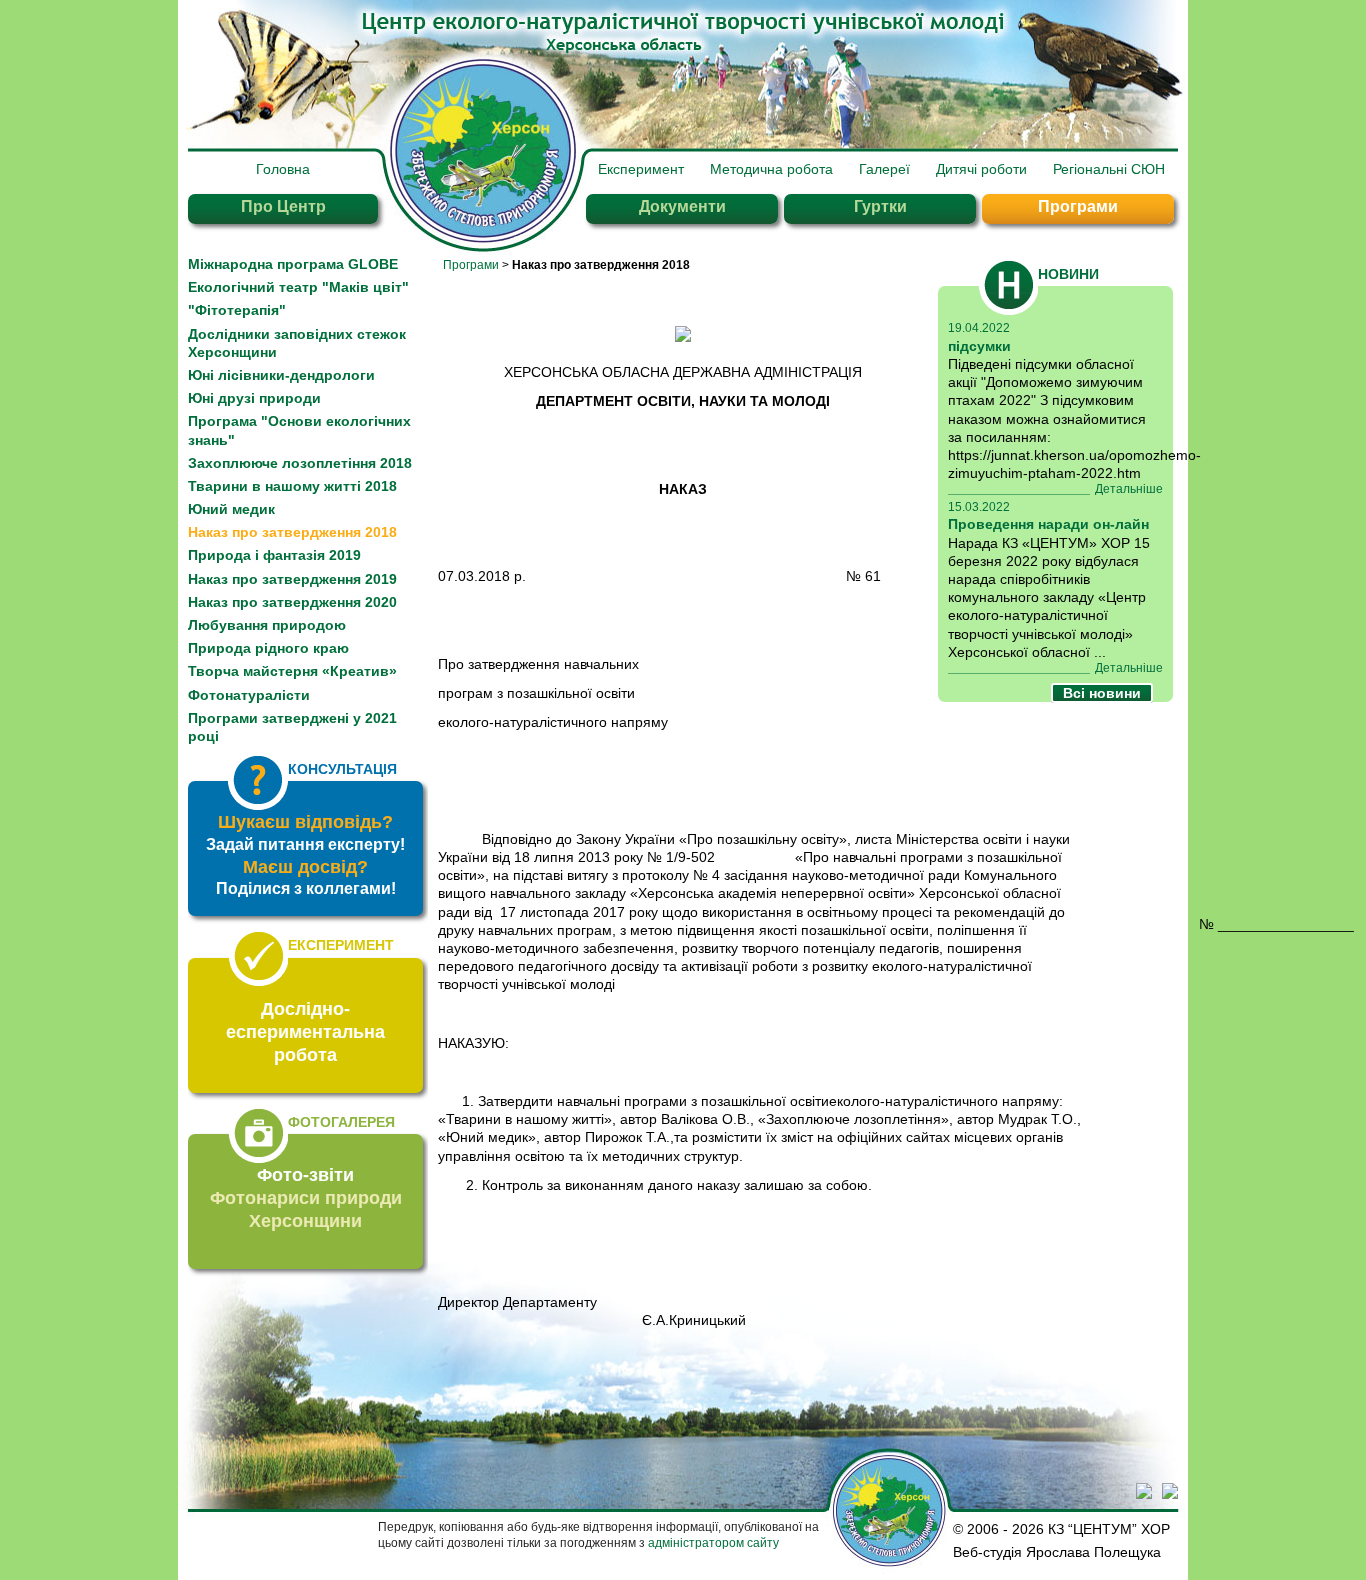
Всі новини (1102, 693)
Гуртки (880, 206)
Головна (283, 169)
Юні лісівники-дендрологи (281, 375)
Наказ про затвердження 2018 (292, 532)
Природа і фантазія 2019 (274, 555)
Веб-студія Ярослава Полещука (1057, 1552)
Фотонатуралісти (249, 695)
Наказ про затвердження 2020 (292, 602)
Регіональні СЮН (1109, 169)
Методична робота (771, 169)
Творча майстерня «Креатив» (292, 671)
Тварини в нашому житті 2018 (292, 486)
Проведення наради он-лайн (1048, 524)
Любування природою (267, 625)
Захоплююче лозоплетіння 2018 (300, 463)
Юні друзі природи (254, 398)
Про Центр (283, 206)
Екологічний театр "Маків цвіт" (298, 287)
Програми (1078, 206)
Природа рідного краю (268, 648)
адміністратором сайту (713, 1543)
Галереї (884, 169)
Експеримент (641, 169)
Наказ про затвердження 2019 (292, 579)
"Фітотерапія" (237, 310)
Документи (682, 206)
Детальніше (1129, 489)
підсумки (979, 346)
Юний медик (231, 509)
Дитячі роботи (981, 169)
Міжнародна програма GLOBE (293, 264)
